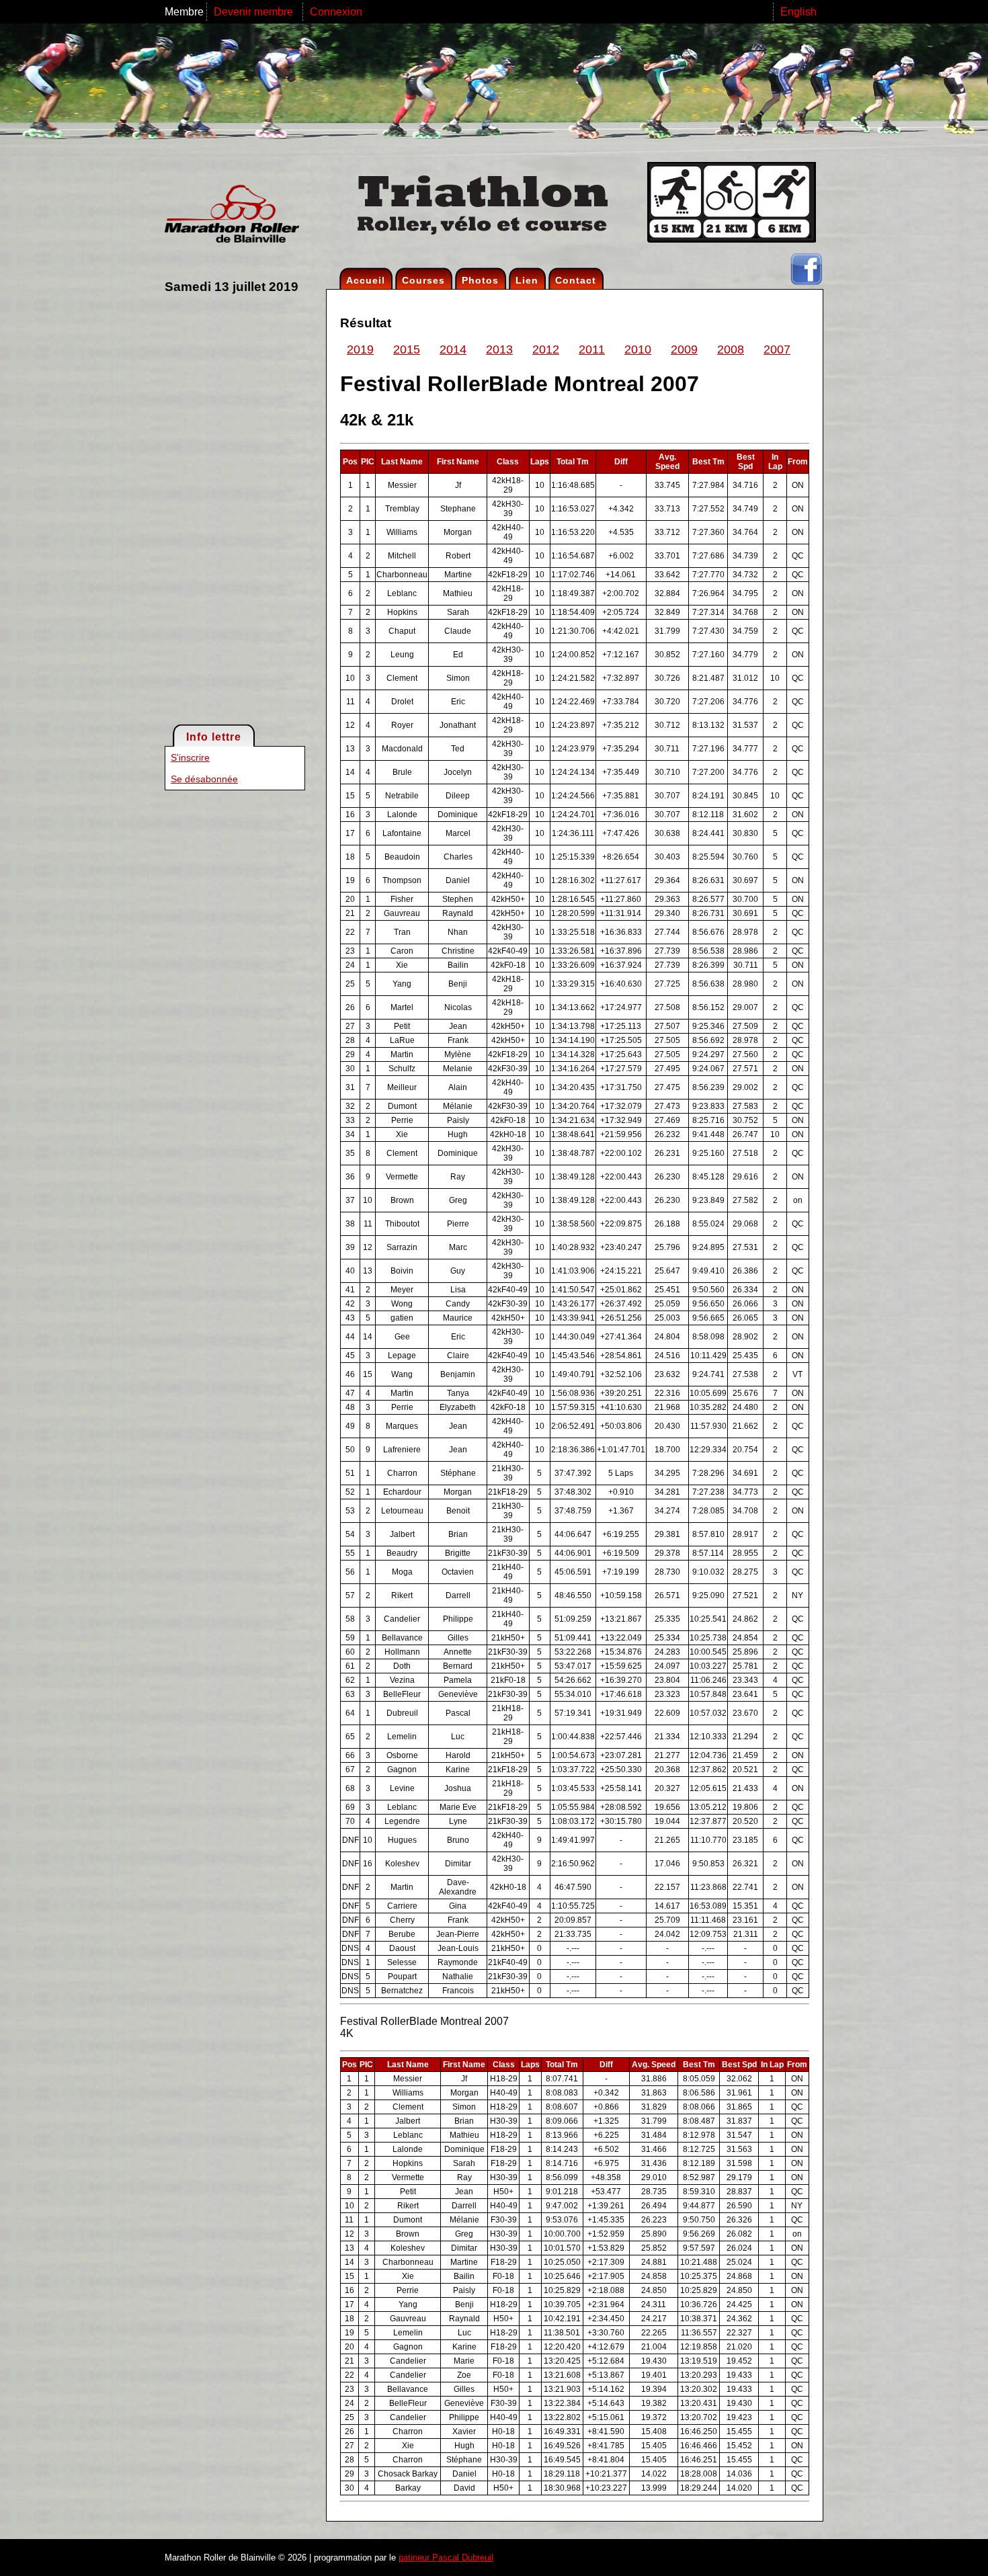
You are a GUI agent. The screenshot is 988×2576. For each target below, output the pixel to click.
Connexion (336, 12)
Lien (527, 280)
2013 (499, 349)
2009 (684, 349)
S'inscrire (190, 757)
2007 (777, 349)
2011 (592, 349)
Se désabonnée (204, 779)
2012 (546, 349)
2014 (453, 349)
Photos (480, 280)
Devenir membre (255, 12)
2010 (638, 349)
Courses (423, 280)
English (798, 12)
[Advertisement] (218, 508)
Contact (576, 280)
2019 (360, 349)
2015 (407, 349)
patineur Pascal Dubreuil (446, 2558)
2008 (731, 349)
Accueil (366, 280)
